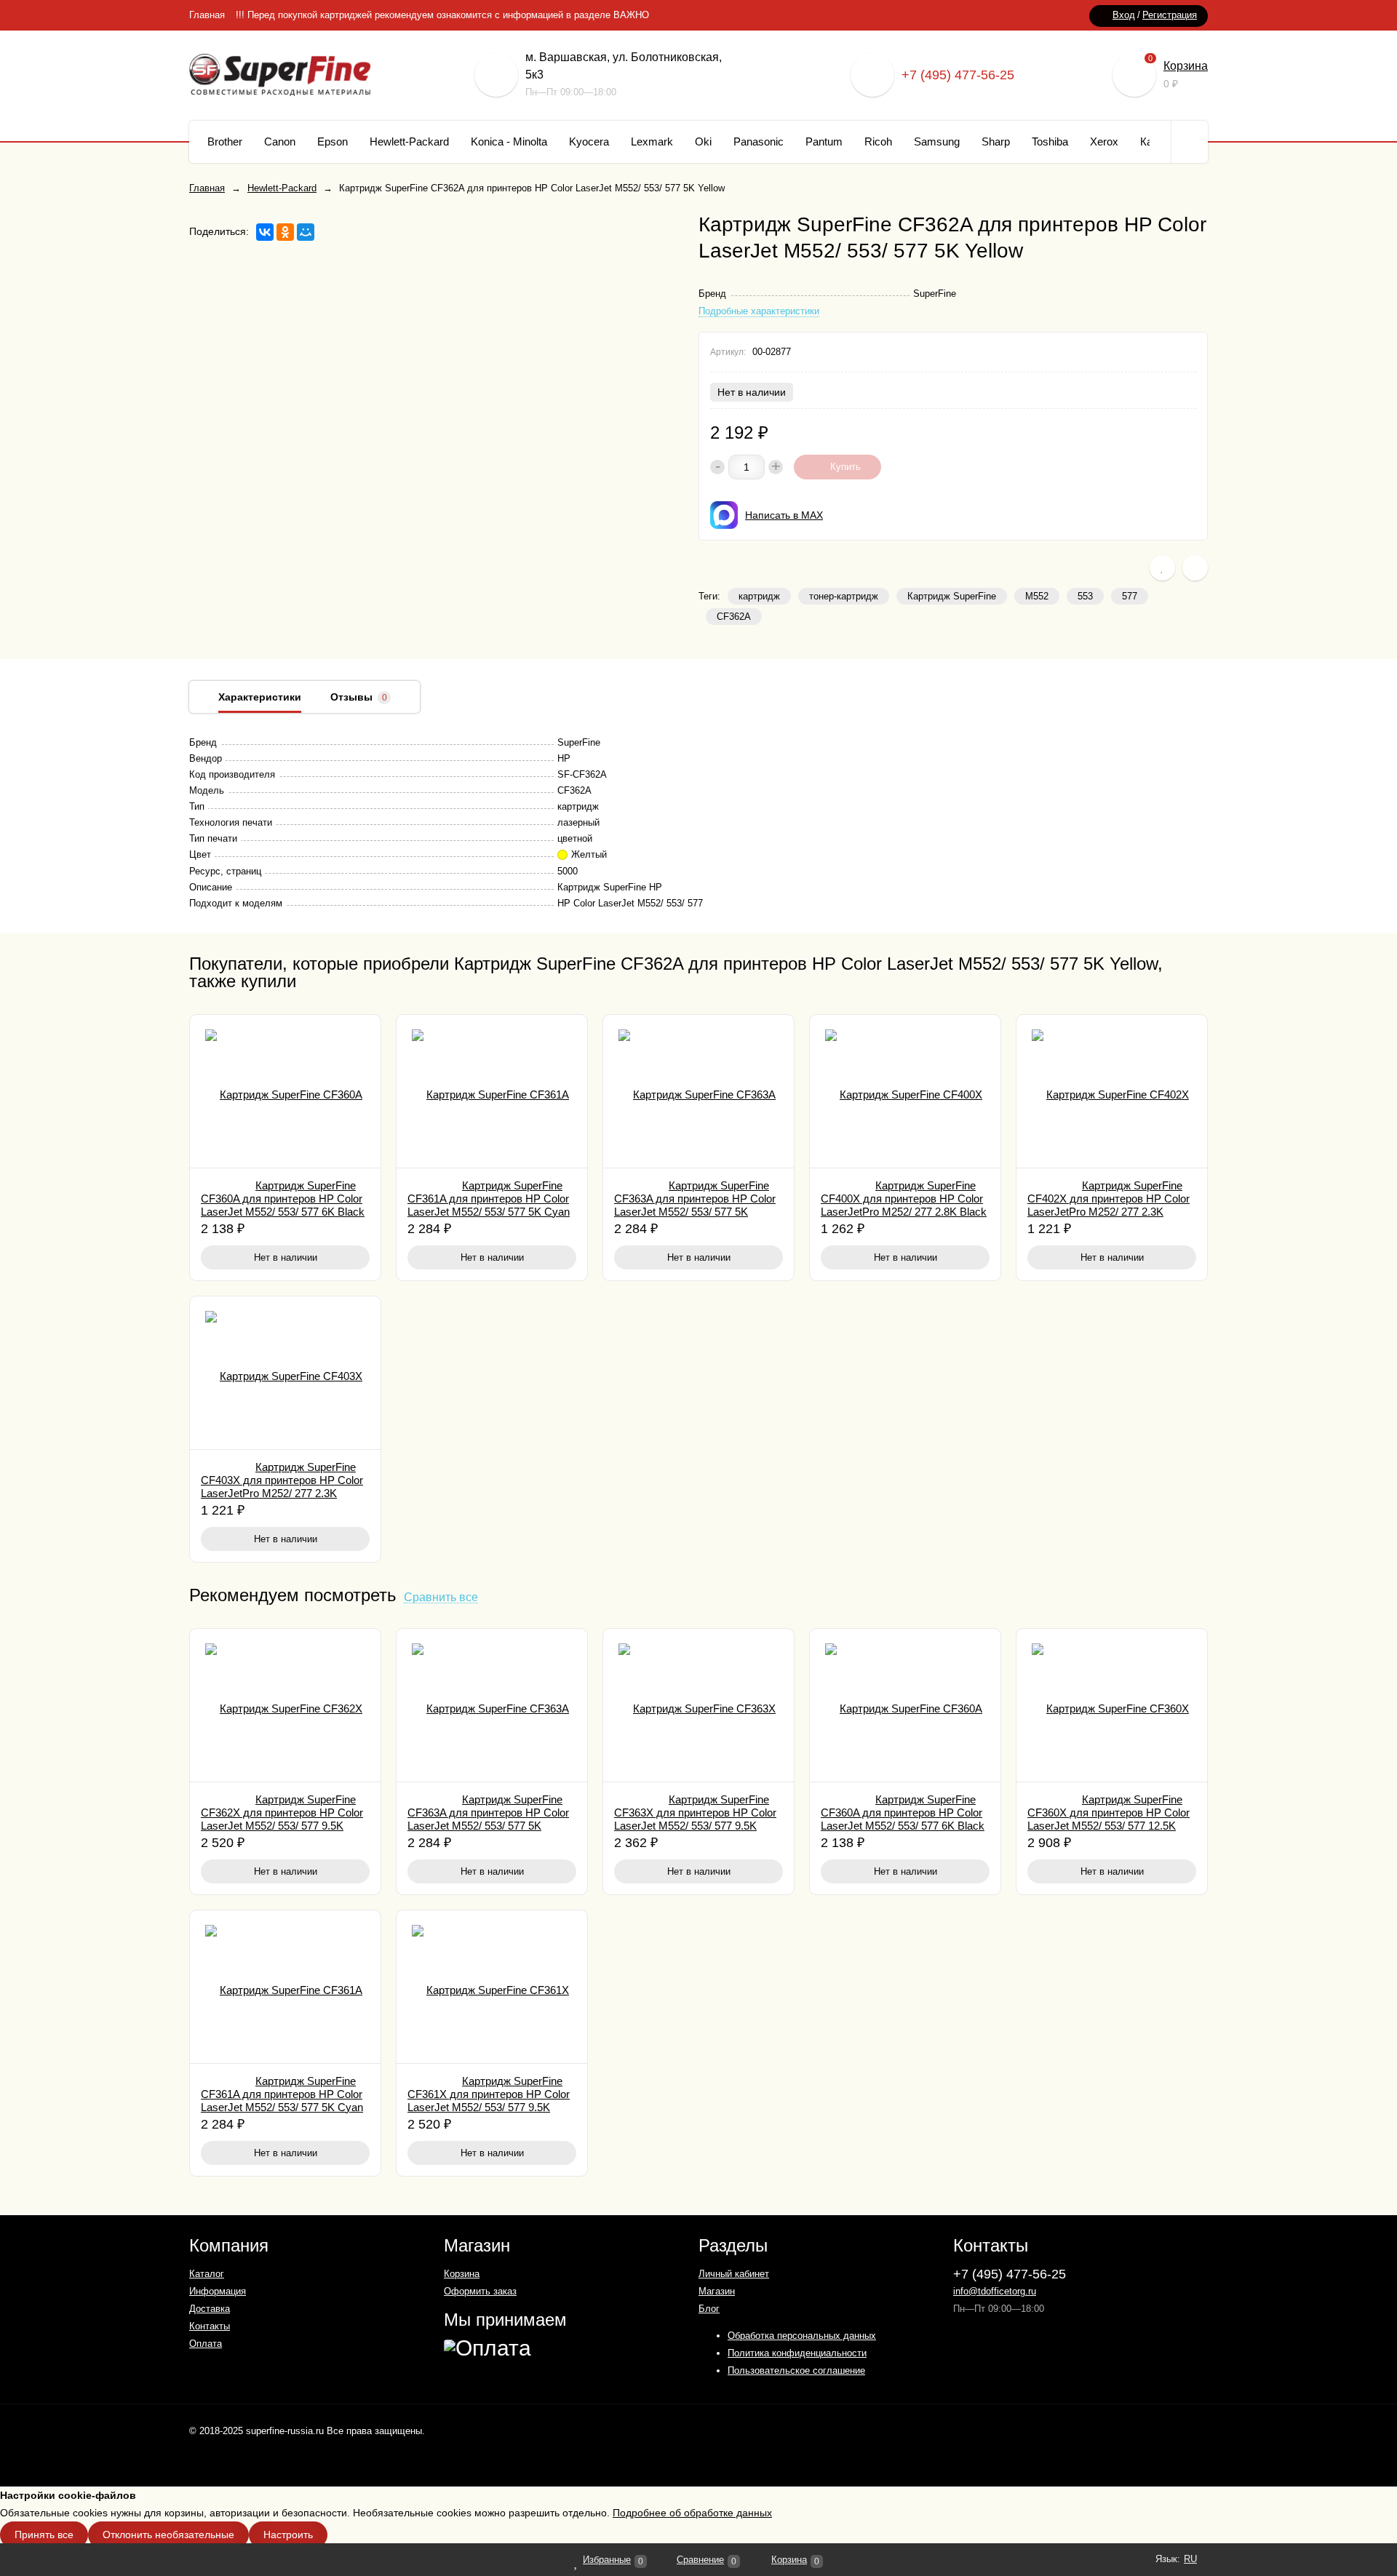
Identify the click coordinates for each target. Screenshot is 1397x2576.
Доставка (210, 2309)
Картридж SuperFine (952, 596)
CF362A (734, 617)
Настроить (288, 2535)
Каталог (207, 2274)
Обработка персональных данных (802, 2336)
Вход (1124, 15)
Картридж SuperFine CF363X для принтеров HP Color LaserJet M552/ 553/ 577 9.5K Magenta (695, 1819)
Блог (709, 2309)
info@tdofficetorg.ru (995, 2291)
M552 (1037, 596)
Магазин (717, 2291)
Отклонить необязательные (168, 2535)
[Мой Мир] (306, 232)
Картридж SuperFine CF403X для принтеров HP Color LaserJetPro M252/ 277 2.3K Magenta (282, 1487)
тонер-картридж (844, 596)
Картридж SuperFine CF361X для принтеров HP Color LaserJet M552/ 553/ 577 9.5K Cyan (489, 2101)
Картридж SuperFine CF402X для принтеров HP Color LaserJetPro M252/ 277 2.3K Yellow (1109, 1205)
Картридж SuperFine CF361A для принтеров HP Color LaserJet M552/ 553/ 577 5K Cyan (489, 1199)
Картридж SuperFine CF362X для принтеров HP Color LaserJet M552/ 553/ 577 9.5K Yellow (282, 1819)
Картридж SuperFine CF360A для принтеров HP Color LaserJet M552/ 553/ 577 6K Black (283, 1199)
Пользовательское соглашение (796, 2370)
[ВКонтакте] (265, 232)
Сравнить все (441, 1598)
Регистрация (1170, 15)
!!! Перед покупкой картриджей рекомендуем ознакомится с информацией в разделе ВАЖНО (442, 15)
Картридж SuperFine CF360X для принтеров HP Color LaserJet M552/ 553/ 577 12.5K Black (1109, 1819)
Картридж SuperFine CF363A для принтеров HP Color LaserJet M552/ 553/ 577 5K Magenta (695, 1205)
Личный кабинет (734, 2274)
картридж (759, 596)
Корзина (1186, 66)
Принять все (44, 2535)
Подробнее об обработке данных (692, 2513)
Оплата (206, 2344)
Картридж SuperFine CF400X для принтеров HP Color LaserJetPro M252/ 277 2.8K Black (904, 1199)
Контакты (210, 2326)
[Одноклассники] (285, 232)
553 (1085, 596)
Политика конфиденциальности (797, 2353)
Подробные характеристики (759, 311)
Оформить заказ (480, 2291)
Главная (207, 15)
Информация (218, 2291)
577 (1130, 596)
